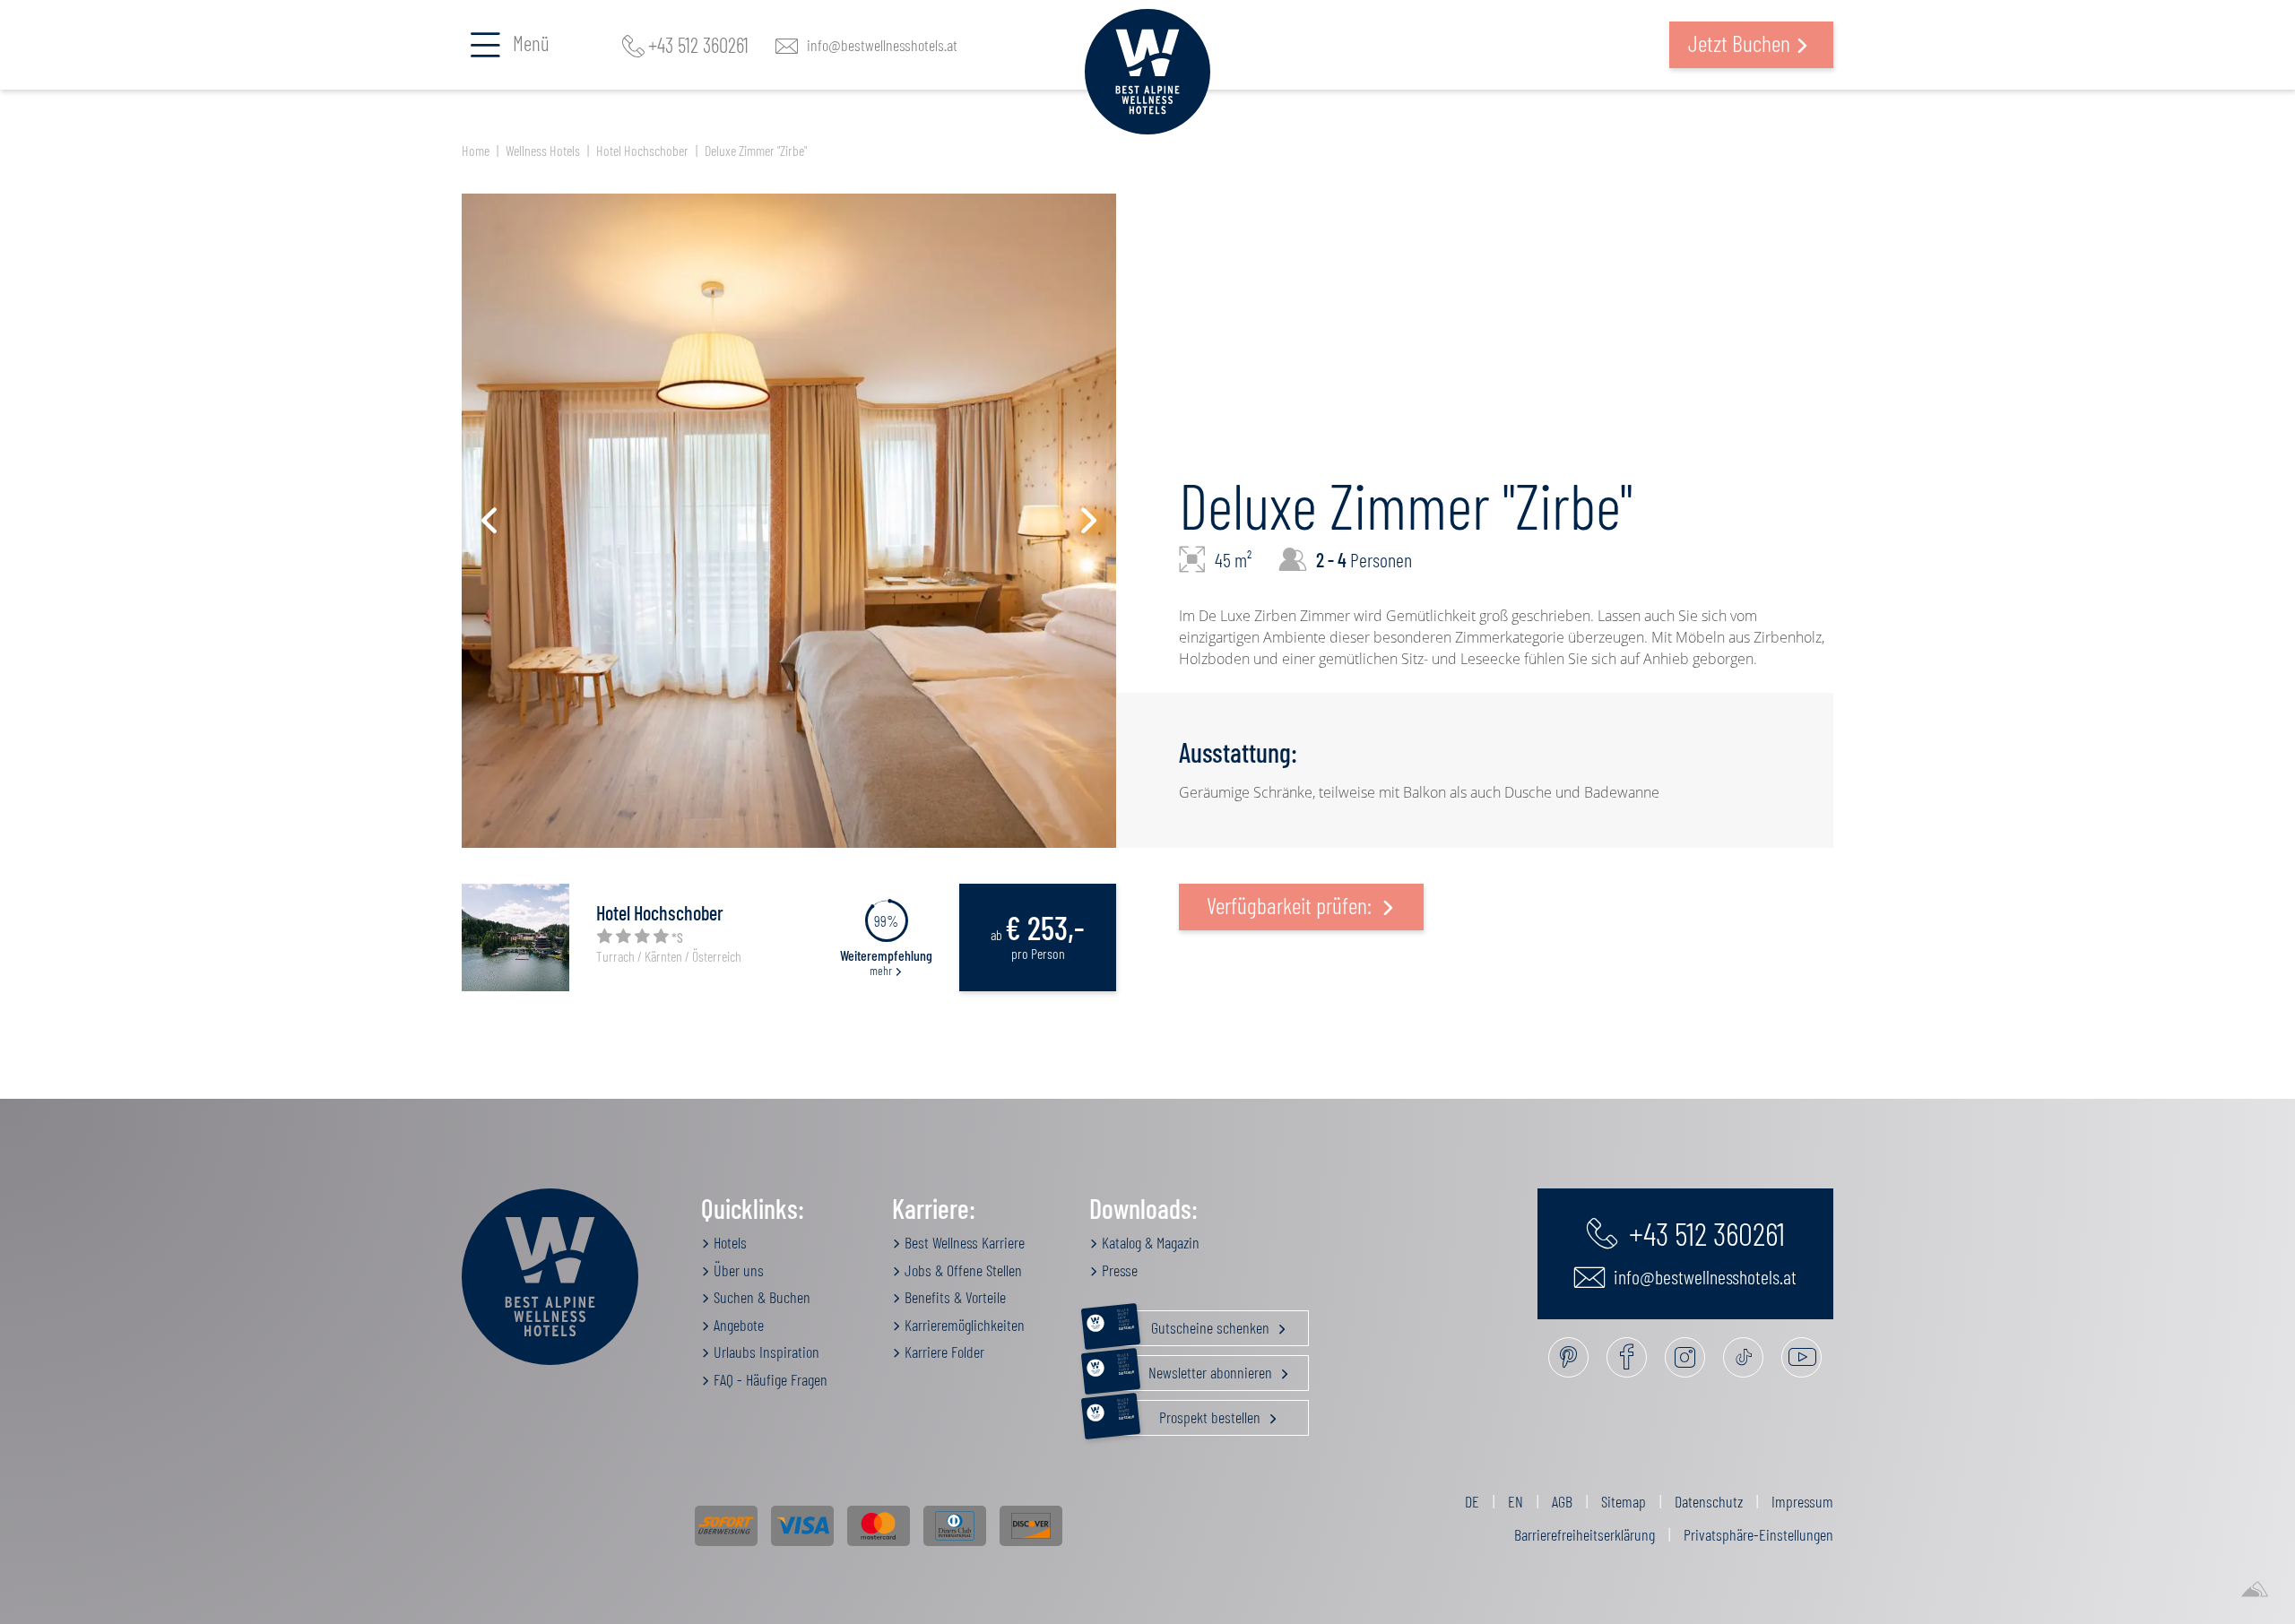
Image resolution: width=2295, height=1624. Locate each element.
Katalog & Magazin (1149, 1242)
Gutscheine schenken (1195, 1324)
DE (1472, 1501)
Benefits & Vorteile (953, 1297)
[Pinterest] (1568, 1357)
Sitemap (1624, 1501)
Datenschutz (1709, 1501)
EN (1516, 1501)
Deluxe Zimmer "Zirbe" (756, 150)
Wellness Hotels (543, 150)
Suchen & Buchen (760, 1297)
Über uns (737, 1270)
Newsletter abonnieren (1196, 1369)
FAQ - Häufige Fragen (769, 1379)
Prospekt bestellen (1191, 1413)
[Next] (1089, 521)
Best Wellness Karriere (963, 1242)
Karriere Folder (943, 1352)
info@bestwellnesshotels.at (882, 45)
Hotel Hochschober (642, 150)
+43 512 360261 (698, 45)
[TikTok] (1743, 1357)
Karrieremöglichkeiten (963, 1325)
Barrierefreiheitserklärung (1585, 1534)
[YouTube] (1801, 1357)
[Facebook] (1627, 1357)
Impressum (1802, 1501)
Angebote (737, 1325)
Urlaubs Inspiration (765, 1352)
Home (476, 150)
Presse (1118, 1270)
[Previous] (489, 521)
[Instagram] (1685, 1357)
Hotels (728, 1242)
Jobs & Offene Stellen (961, 1270)
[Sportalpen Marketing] (2255, 1590)
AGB (1562, 1501)
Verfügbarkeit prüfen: (1291, 905)
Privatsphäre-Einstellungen (1758, 1534)
